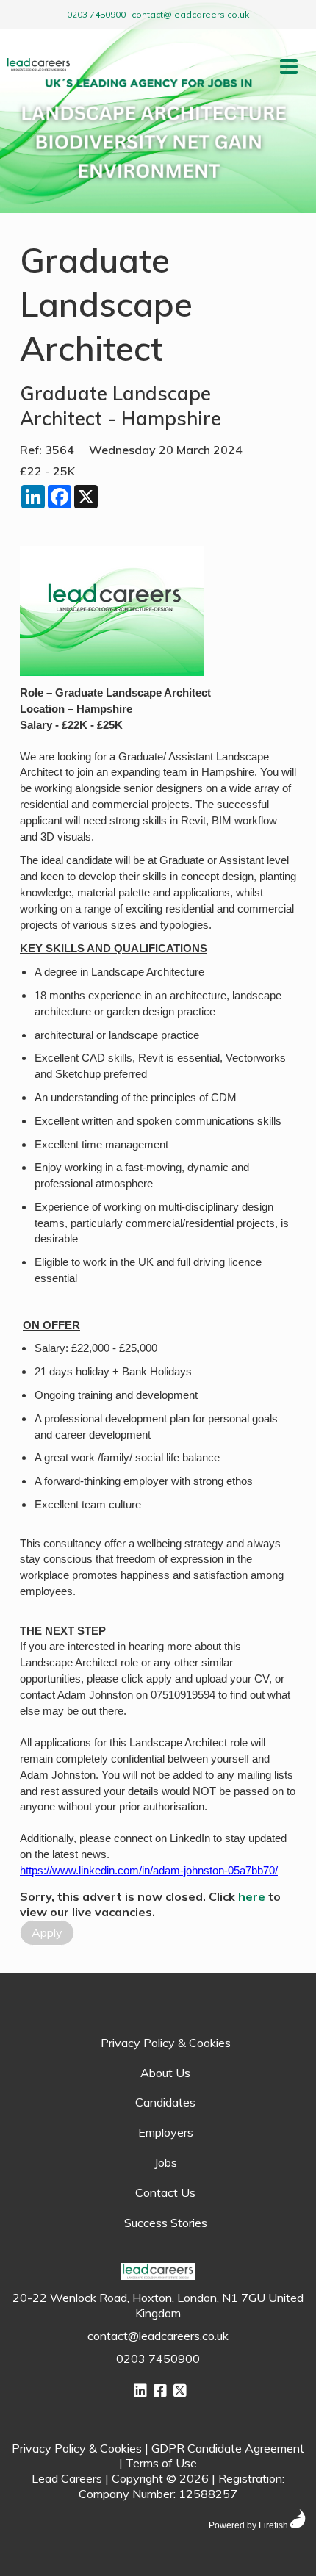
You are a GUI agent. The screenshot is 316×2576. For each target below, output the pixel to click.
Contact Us (165, 2192)
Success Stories (166, 2223)
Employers (166, 2132)
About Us (165, 2073)
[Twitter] (180, 2390)
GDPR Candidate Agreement (228, 2448)
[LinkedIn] (140, 2390)
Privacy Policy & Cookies (166, 2043)
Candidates (165, 2102)
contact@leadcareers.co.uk (190, 14)
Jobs (166, 2162)
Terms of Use (161, 2463)
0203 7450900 (96, 14)
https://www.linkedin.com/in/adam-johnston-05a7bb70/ (149, 1871)
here (252, 1896)
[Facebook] (160, 2390)
